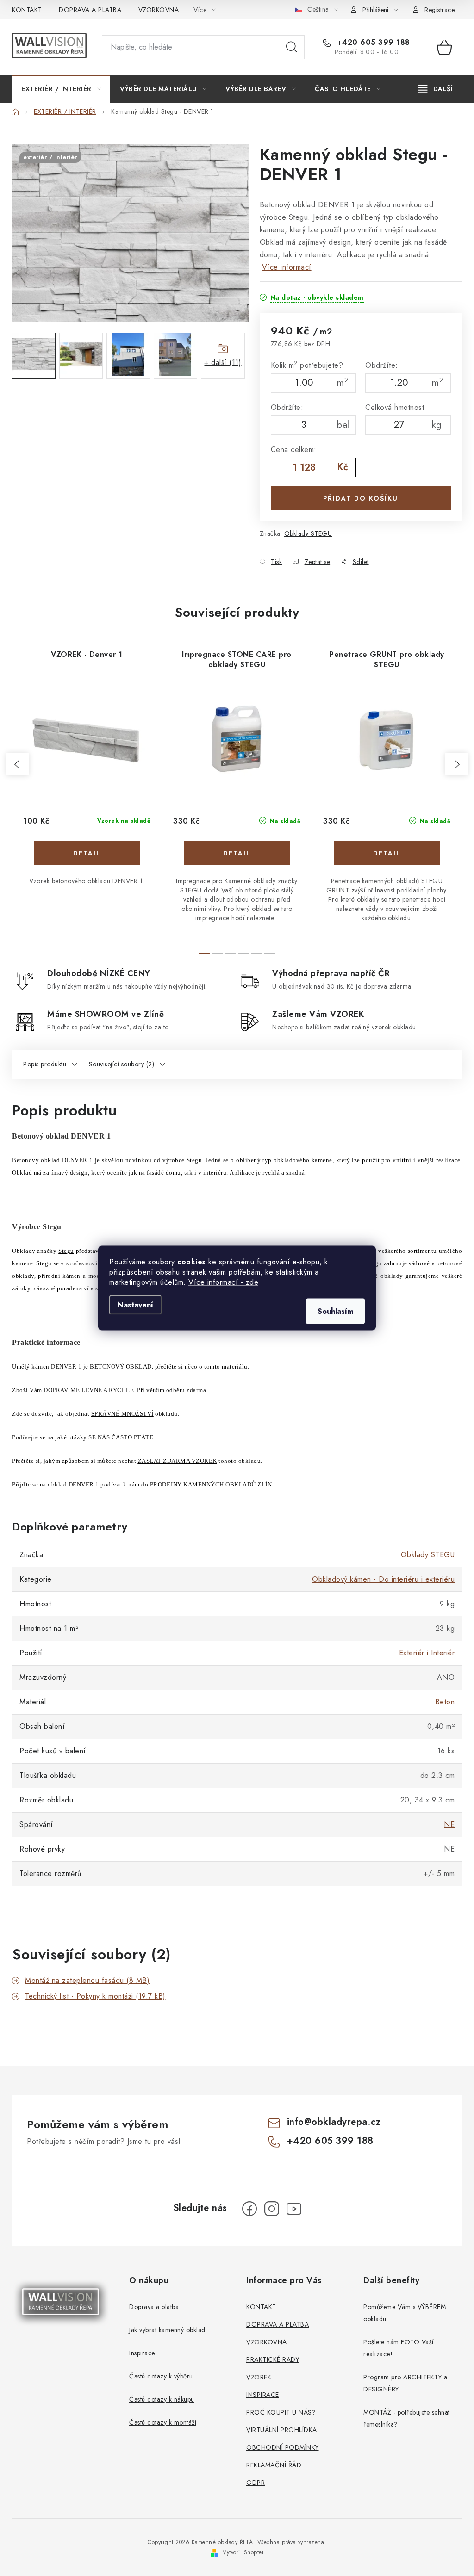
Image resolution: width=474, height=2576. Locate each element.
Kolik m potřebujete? (307, 365)
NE (449, 1824)
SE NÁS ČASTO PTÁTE (121, 1437)
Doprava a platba (154, 2307)
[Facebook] (249, 2209)
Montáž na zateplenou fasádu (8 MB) (87, 1980)
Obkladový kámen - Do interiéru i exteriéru (383, 1579)
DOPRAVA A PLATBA (90, 10)
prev (18, 764)
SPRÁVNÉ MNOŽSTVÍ (122, 1414)
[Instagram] (272, 2209)
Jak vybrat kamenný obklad (167, 2330)
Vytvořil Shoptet (243, 2552)
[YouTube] (294, 2209)
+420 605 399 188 (372, 43)
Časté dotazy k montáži (163, 2422)
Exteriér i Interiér (427, 1653)
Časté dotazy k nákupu (162, 2399)
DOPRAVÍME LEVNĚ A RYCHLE (89, 1390)
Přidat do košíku (361, 498)
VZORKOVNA (159, 10)
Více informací (287, 267)
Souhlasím (335, 1311)
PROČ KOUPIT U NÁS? (281, 2412)
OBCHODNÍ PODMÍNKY (283, 2447)
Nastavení (135, 1305)
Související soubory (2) (122, 1064)
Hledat (292, 47)
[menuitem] (61, 89)
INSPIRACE (263, 2395)
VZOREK (259, 2377)
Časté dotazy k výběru (161, 2376)
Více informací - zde (223, 1282)
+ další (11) (223, 362)
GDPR (256, 2483)
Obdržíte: (382, 365)
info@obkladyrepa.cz (334, 2122)
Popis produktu (45, 1064)
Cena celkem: (294, 449)
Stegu (66, 1251)
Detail (87, 853)
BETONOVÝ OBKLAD (121, 1366)
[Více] (435, 89)
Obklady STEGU (308, 533)
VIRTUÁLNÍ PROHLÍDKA (282, 2430)
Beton (445, 1702)
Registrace (440, 10)
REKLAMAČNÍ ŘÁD (274, 2465)
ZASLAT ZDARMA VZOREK (178, 1461)
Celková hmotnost (395, 407)
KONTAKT (27, 10)
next (456, 764)
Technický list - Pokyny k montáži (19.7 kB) (95, 1996)
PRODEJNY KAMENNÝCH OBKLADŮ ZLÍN (211, 1484)
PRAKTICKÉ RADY (273, 2359)
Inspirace (142, 2353)
